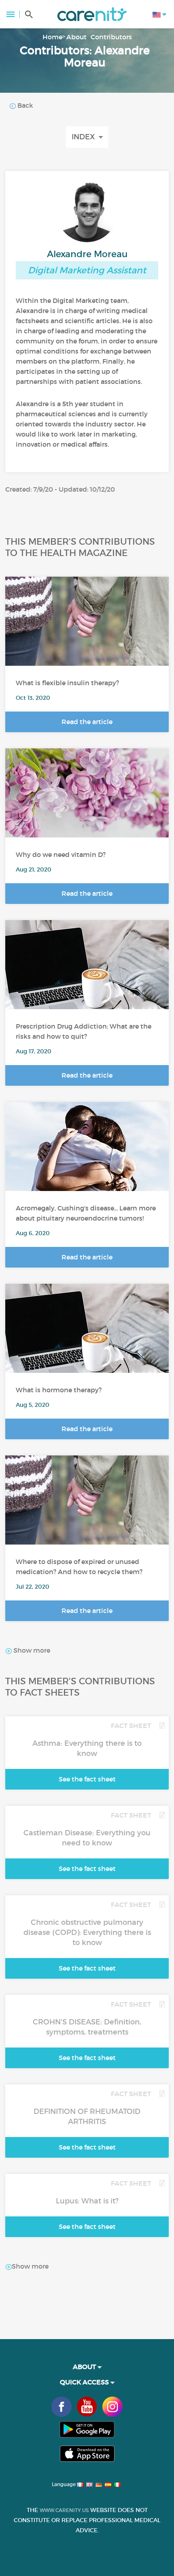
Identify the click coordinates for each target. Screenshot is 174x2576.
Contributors (111, 37)
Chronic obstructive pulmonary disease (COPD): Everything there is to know (87, 1933)
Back (24, 105)
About (76, 37)
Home (52, 37)
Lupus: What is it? (87, 2201)
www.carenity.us (64, 2510)
